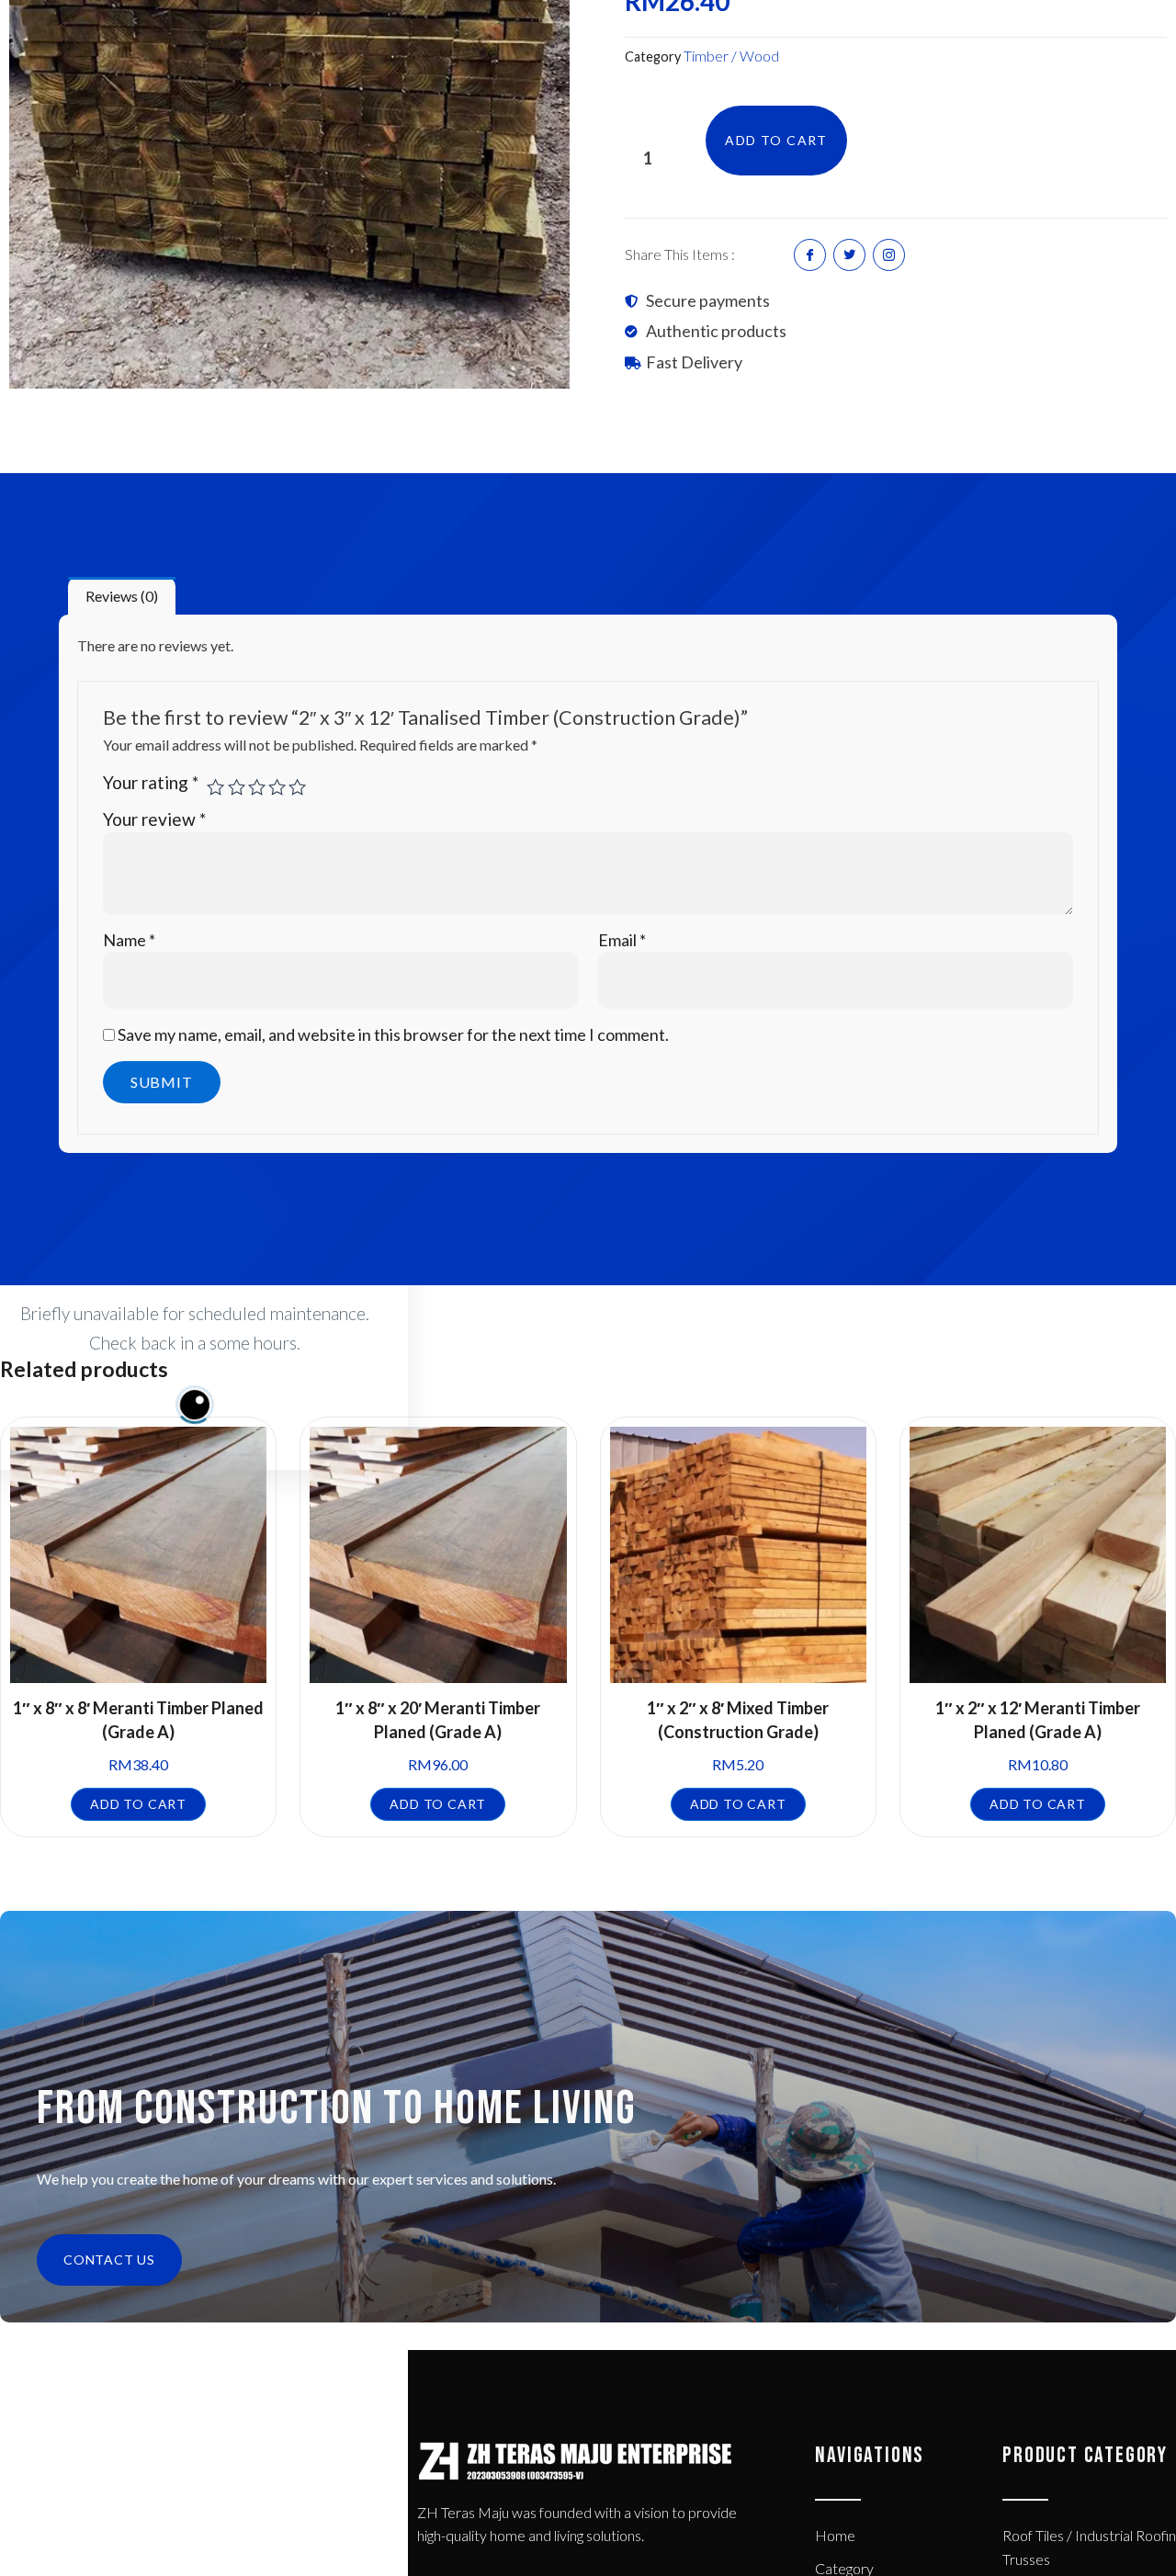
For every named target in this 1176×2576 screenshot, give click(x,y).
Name (129, 940)
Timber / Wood (731, 56)
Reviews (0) (122, 596)
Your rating (151, 782)
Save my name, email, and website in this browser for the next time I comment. (393, 1034)
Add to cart (776, 140)
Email (622, 940)
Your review (154, 819)
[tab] (122, 596)
